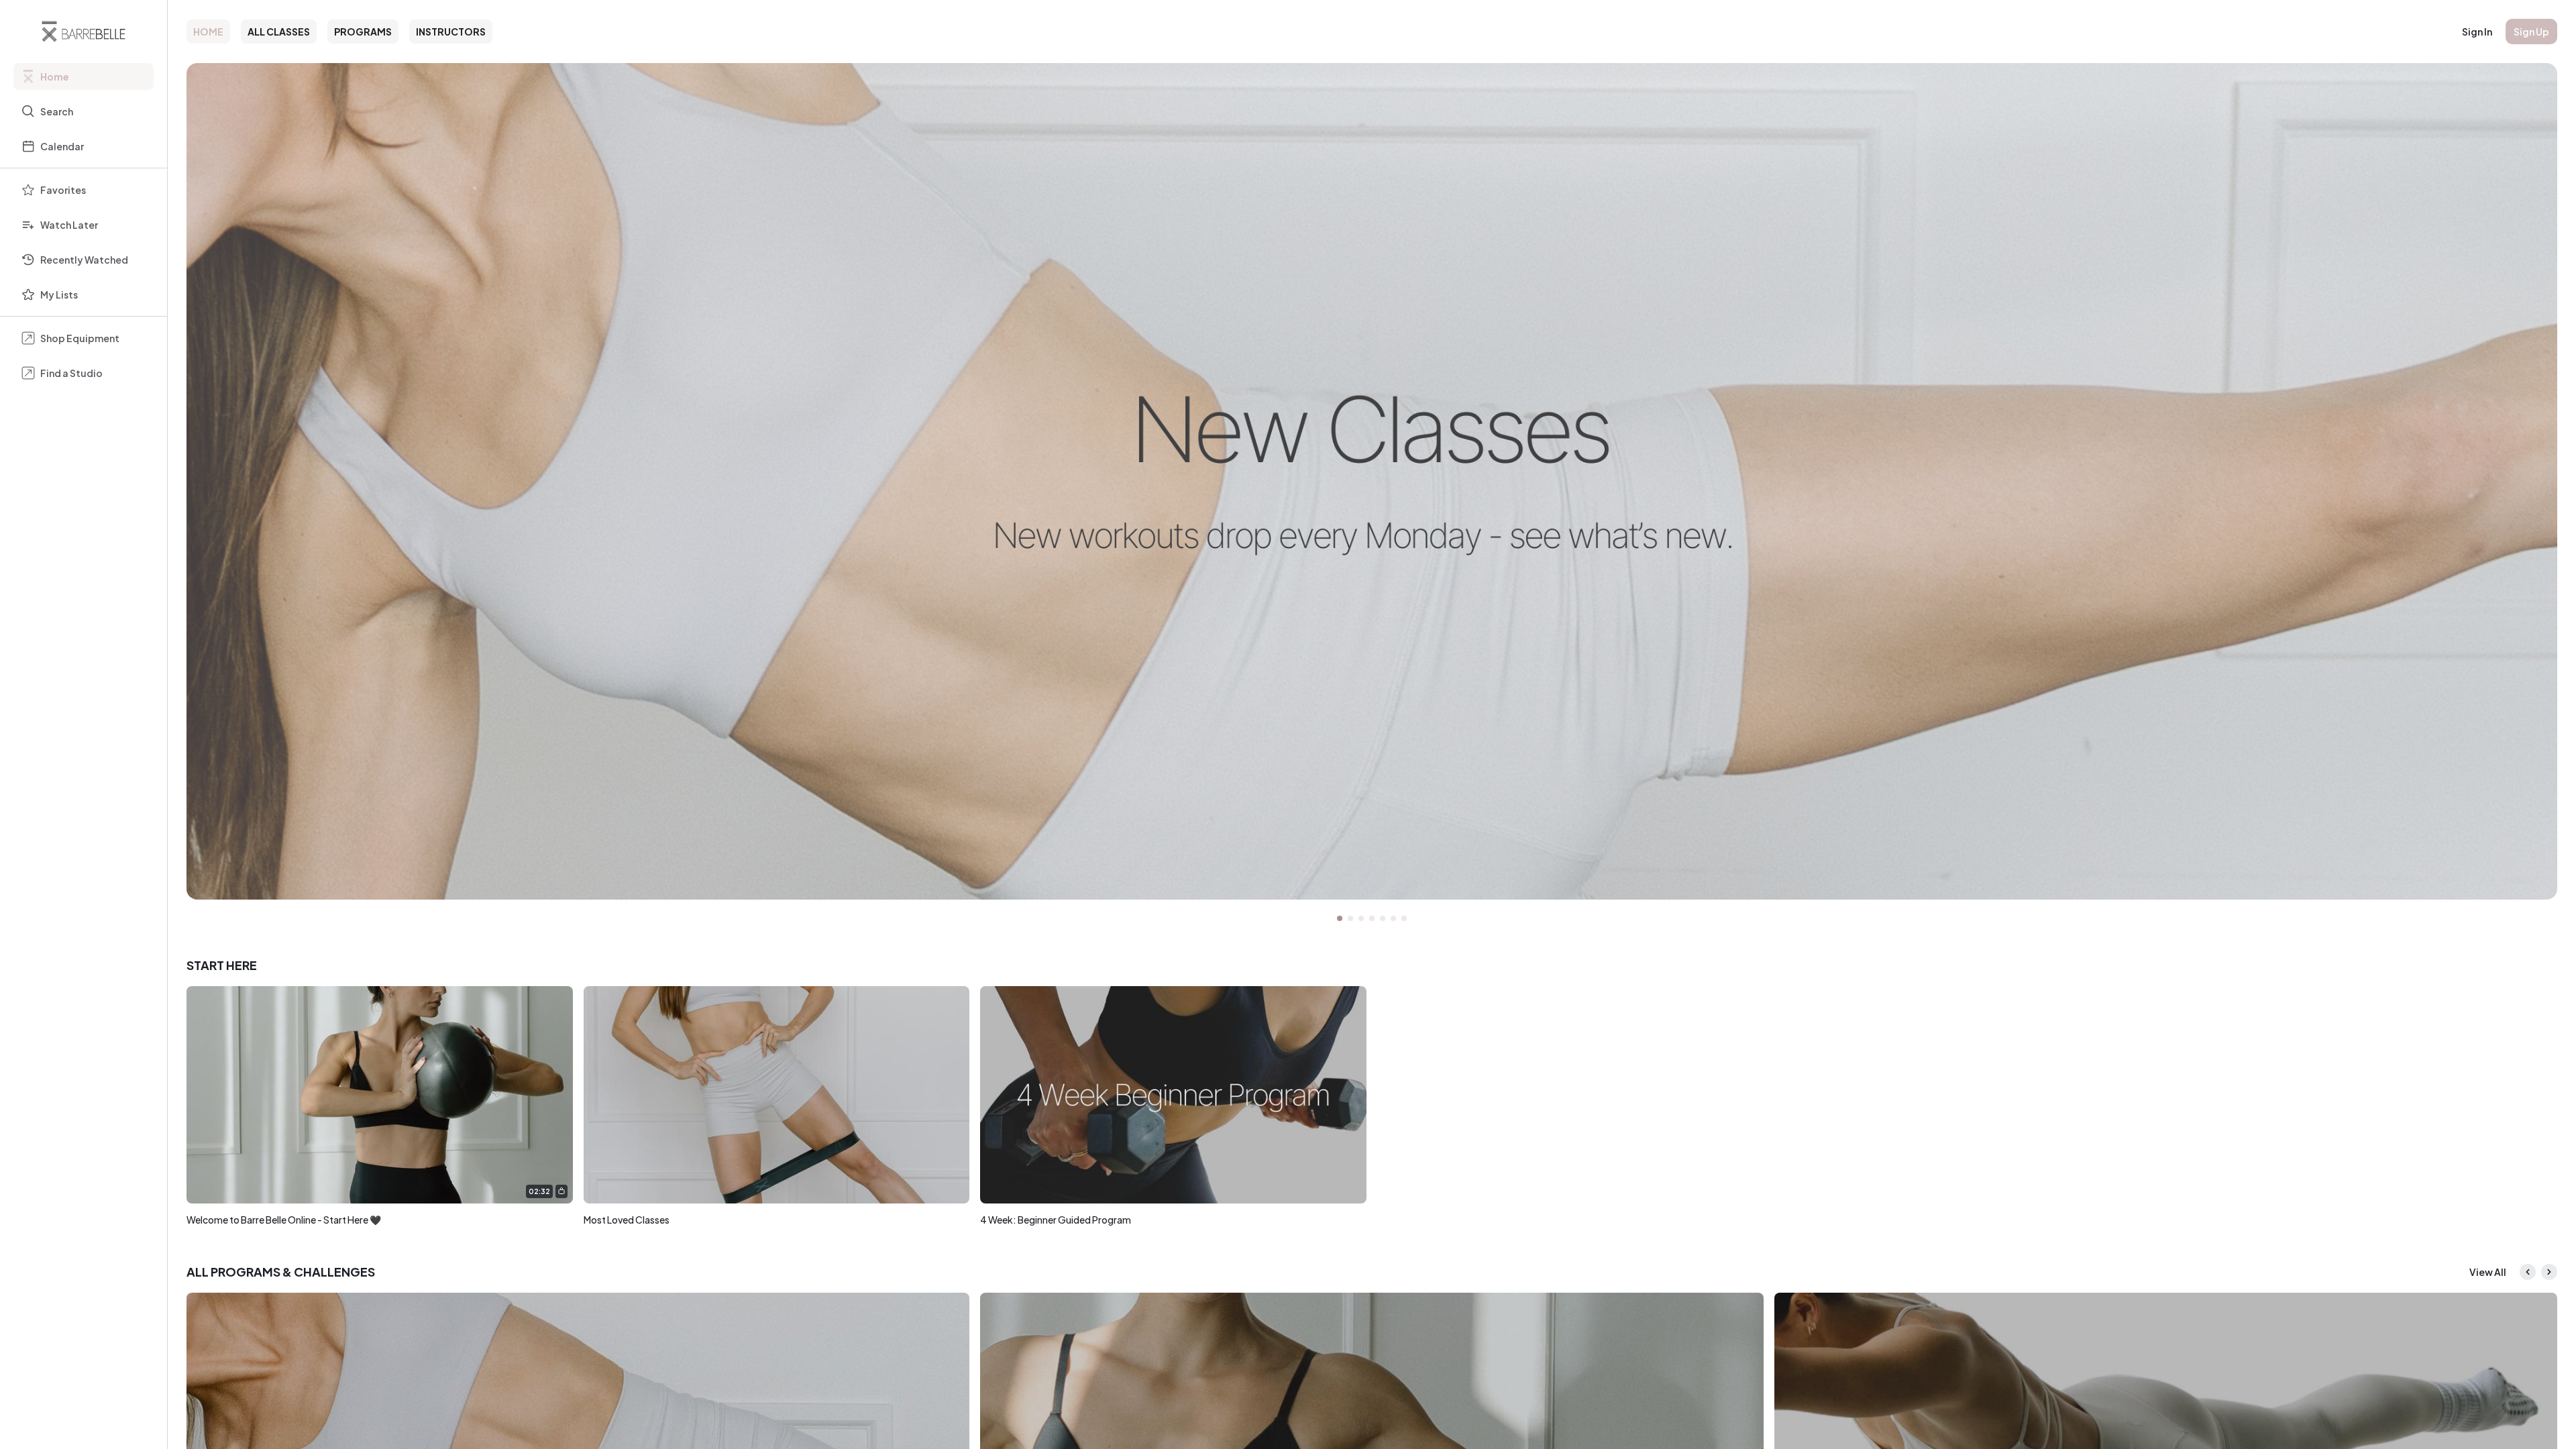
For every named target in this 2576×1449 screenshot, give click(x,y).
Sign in (2477, 32)
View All (2488, 1272)
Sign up (2531, 32)
